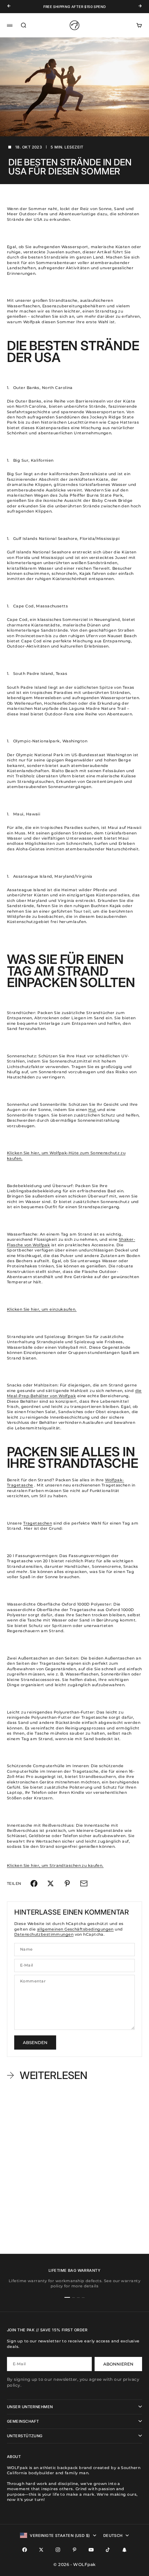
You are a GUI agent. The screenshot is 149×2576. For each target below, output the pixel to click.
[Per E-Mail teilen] (84, 1883)
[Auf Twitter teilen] (51, 1883)
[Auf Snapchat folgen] (124, 2550)
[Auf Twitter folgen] (41, 2550)
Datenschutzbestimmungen (44, 1934)
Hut (92, 1110)
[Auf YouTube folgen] (91, 2550)
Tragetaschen (38, 1523)
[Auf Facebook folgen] (25, 2550)
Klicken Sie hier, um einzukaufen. (42, 1309)
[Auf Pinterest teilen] (67, 1883)
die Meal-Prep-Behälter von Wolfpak (74, 1393)
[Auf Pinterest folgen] (74, 2550)
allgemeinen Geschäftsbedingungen (75, 1929)
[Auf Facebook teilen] (34, 1883)
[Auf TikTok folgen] (108, 2550)
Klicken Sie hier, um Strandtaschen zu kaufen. (55, 1865)
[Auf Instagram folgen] (58, 2550)
